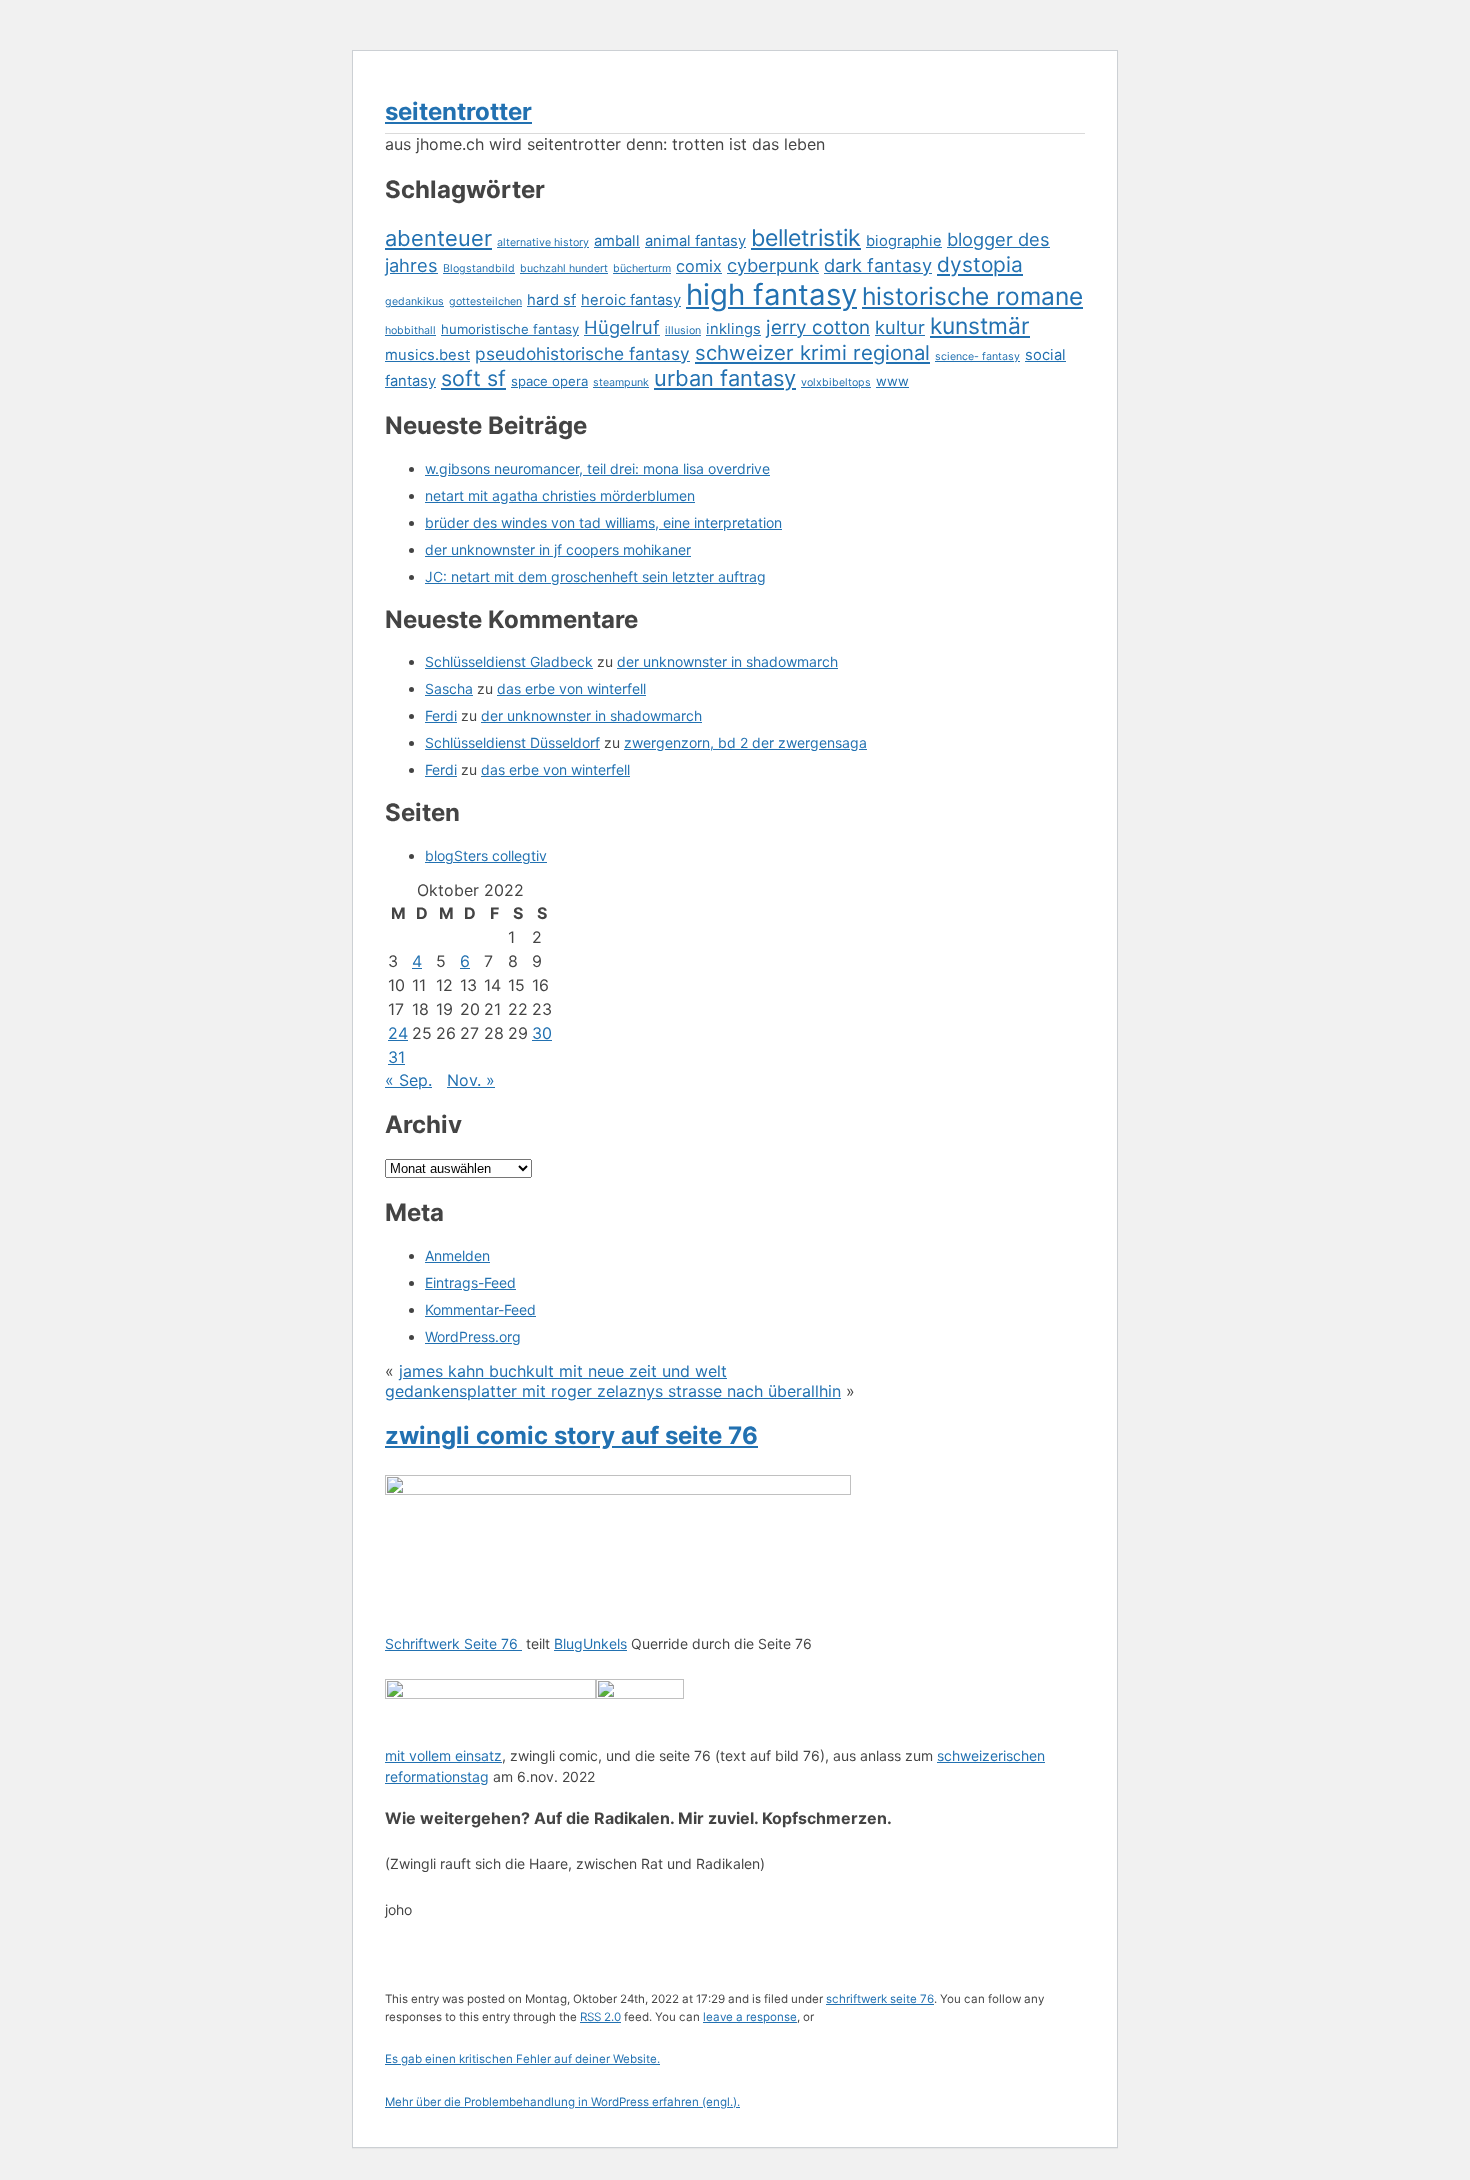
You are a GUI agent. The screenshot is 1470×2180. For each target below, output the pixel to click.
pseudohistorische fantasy (582, 353)
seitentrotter (458, 111)
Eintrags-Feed (470, 1282)
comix (699, 266)
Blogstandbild (479, 268)
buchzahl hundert (564, 268)
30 (542, 1033)
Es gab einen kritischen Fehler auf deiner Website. (522, 2059)
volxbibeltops (836, 382)
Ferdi (441, 715)
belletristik (806, 238)
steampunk (621, 382)
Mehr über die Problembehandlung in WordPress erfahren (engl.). (562, 2102)
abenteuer (438, 238)
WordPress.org (473, 1336)
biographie (904, 241)
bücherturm (642, 268)
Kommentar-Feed (480, 1309)
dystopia (980, 264)
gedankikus (414, 301)
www (892, 381)
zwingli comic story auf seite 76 (571, 1435)
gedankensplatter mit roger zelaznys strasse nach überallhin (613, 1391)
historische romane (972, 296)
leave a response (750, 2017)
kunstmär (980, 326)
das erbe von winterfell (571, 688)
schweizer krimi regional (812, 352)
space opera (549, 381)
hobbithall (410, 330)
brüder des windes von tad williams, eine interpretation (603, 522)
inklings (733, 329)
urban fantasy (725, 378)
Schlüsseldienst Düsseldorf (512, 742)
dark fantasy (878, 265)
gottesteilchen (485, 301)
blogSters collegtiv (486, 855)
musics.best (427, 355)
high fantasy (771, 294)
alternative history (543, 242)
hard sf (551, 300)
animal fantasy (695, 241)
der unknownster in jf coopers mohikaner (558, 549)
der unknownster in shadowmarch (727, 661)
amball (617, 241)
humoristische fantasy (510, 329)
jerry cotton (818, 327)
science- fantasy (977, 356)
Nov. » (471, 1080)
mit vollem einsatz (443, 1755)
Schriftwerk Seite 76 (453, 1643)
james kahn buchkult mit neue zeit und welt (563, 1371)
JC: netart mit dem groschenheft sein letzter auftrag (595, 576)
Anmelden (457, 1255)
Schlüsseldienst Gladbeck (509, 661)
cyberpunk (773, 265)
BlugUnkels (590, 1643)
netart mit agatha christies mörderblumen (560, 495)
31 (396, 1057)
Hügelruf (622, 327)
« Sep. (408, 1080)
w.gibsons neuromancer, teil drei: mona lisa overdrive (597, 468)
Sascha (449, 688)
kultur (900, 327)
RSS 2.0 (600, 2017)
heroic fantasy (631, 300)
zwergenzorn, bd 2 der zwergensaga (745, 742)
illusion (683, 330)
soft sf (473, 378)
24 (398, 1033)
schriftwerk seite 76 (880, 1999)
